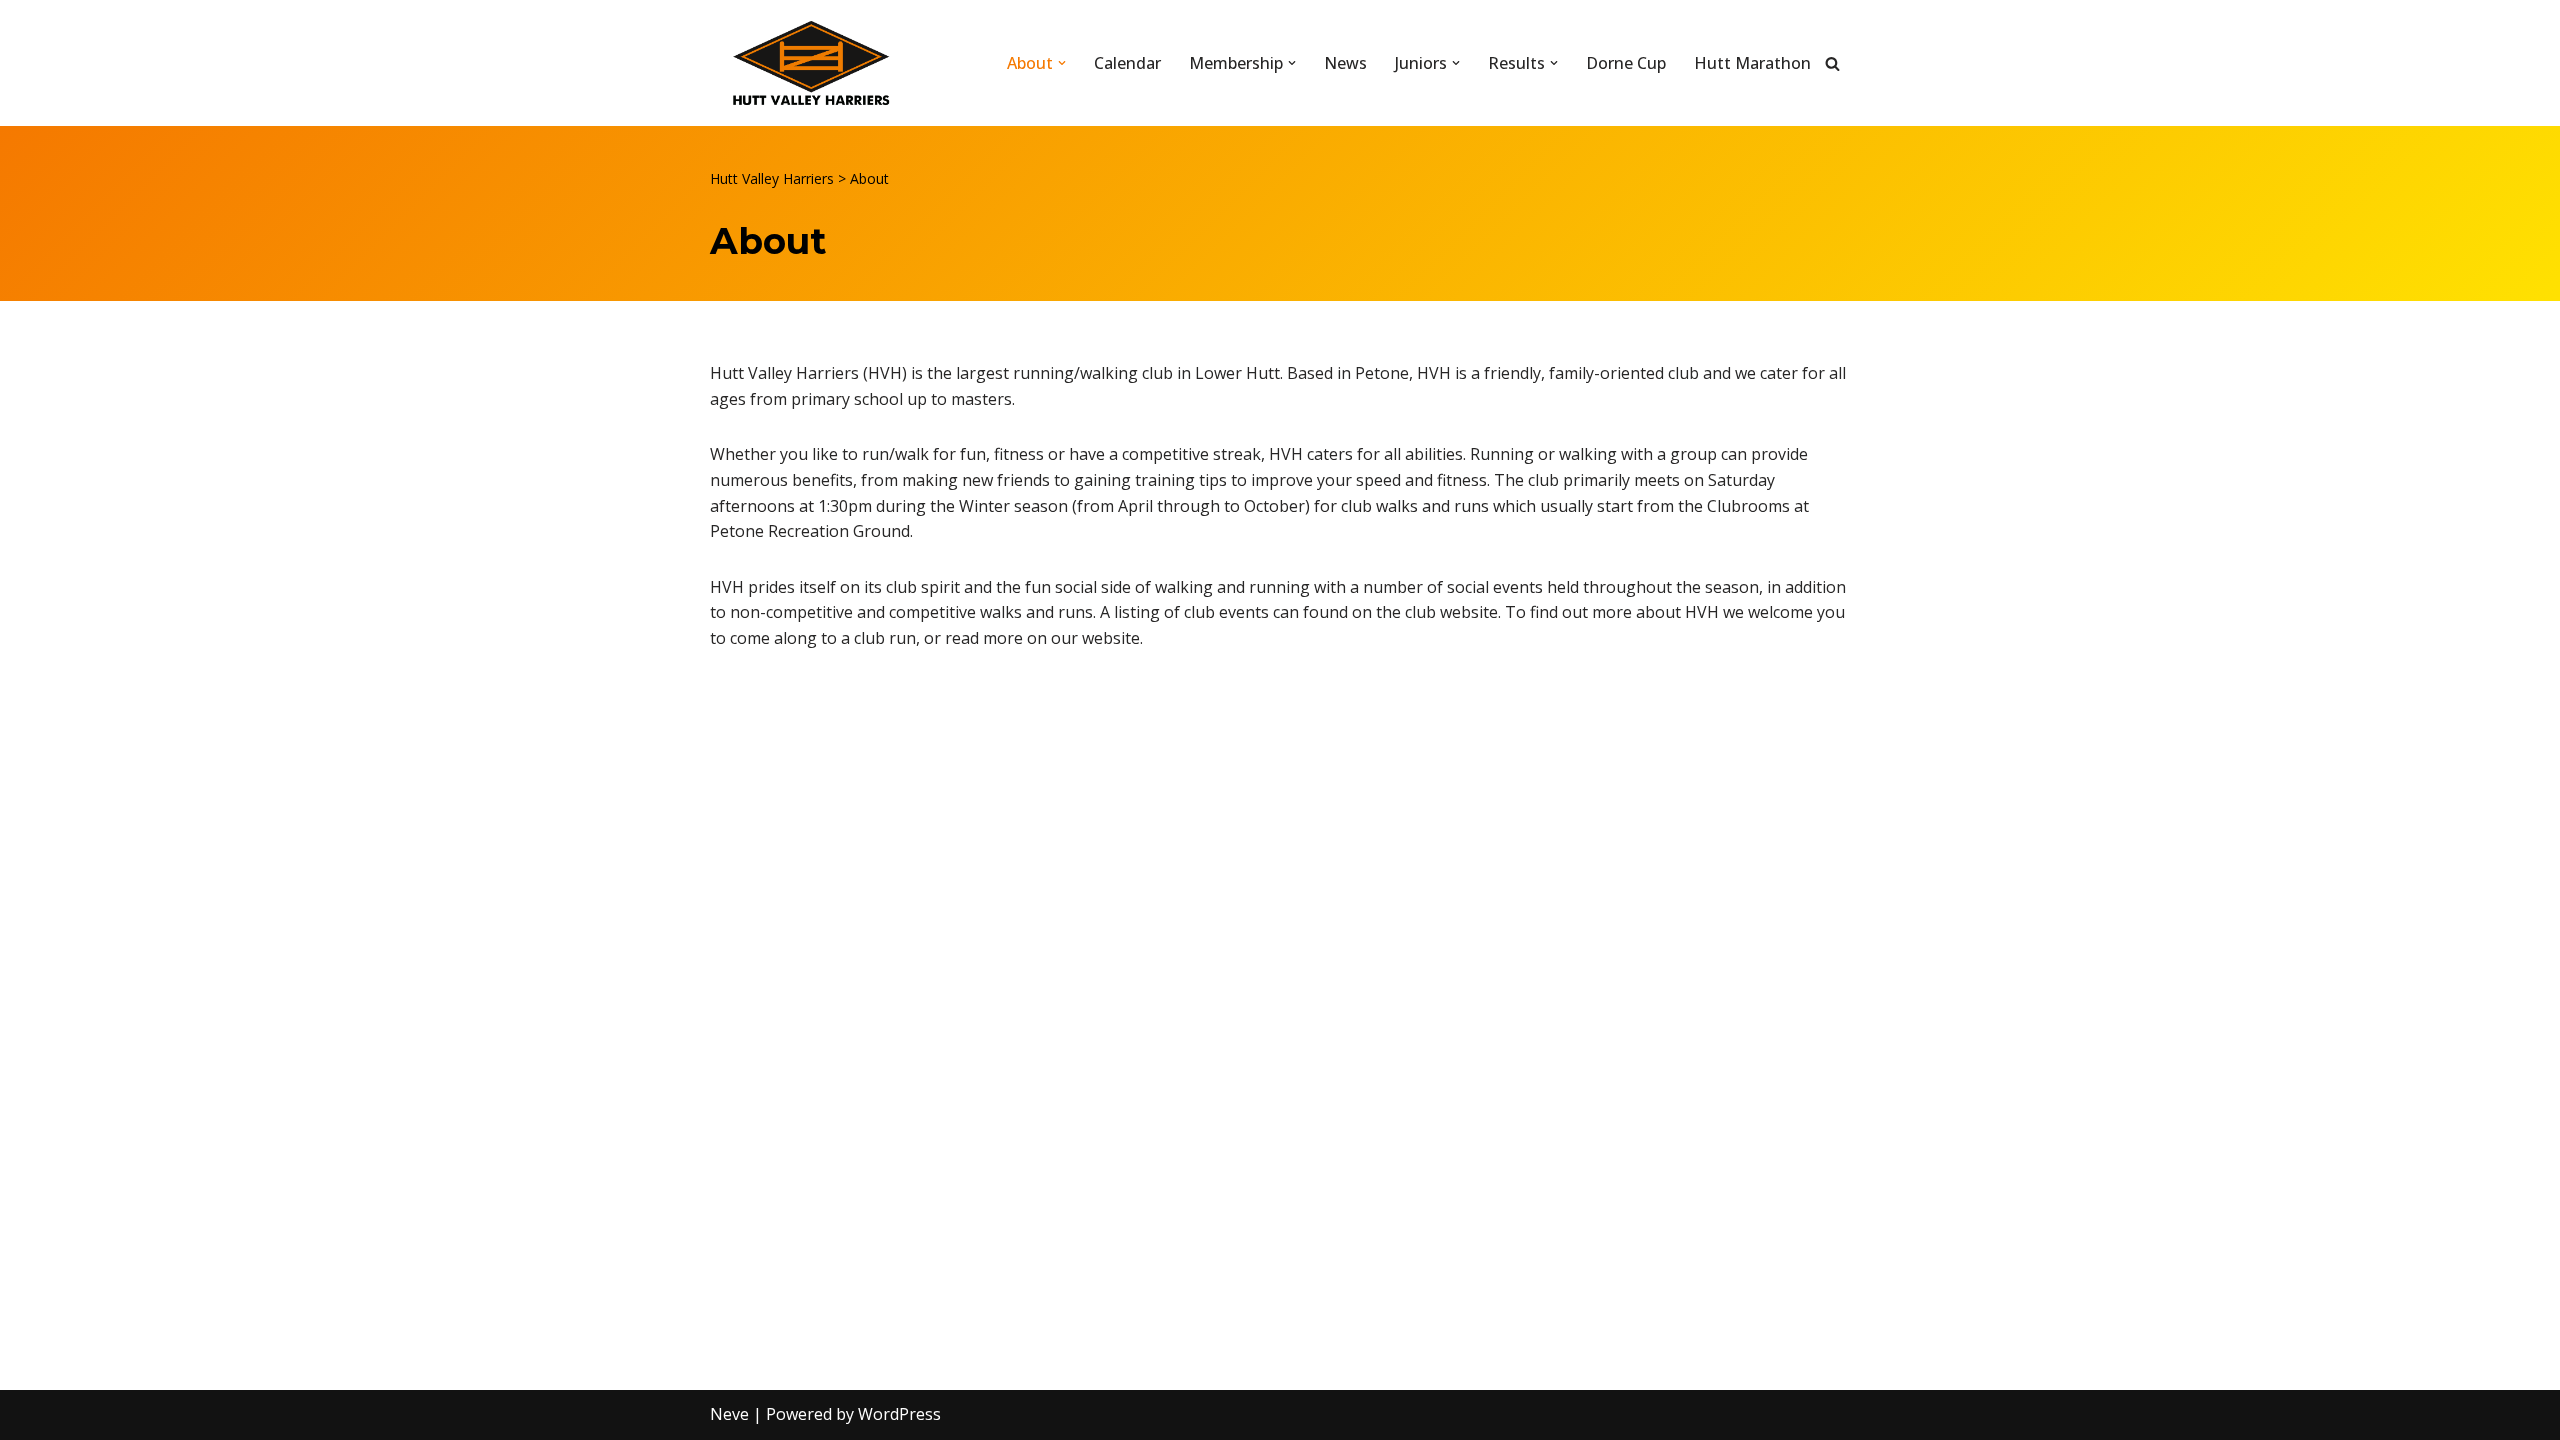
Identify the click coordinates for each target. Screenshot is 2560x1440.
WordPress (899, 1414)
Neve (729, 1414)
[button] (1062, 63)
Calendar (1127, 63)
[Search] (1832, 63)
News (1345, 63)
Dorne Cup (1626, 63)
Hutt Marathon (1752, 63)
